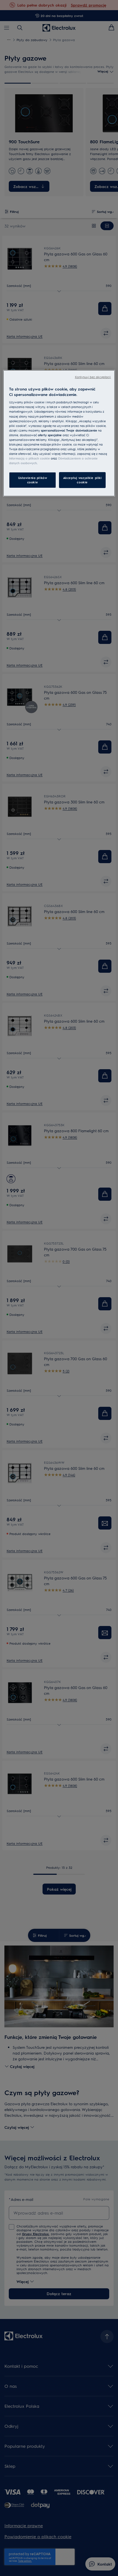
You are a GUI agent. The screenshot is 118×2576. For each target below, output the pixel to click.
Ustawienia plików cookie (33, 480)
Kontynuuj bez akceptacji (93, 377)
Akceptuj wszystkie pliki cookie (82, 480)
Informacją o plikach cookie (29, 458)
